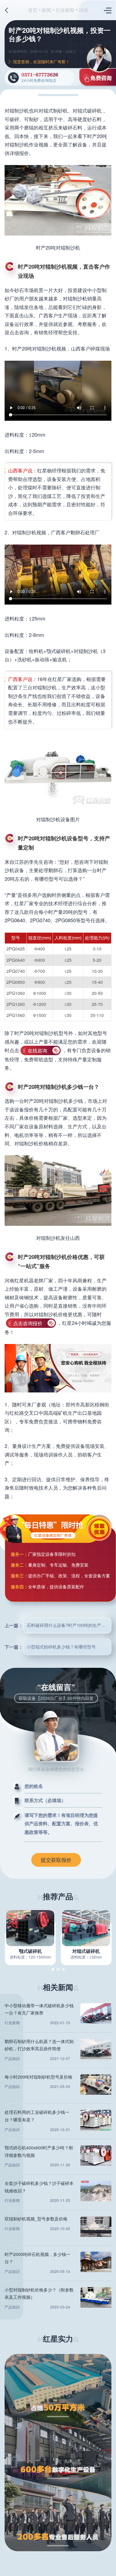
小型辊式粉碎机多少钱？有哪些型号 (61, 1647)
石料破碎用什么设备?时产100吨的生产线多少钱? (69, 1625)
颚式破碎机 (30, 1951)
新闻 (46, 10)
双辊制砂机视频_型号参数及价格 (36, 2219)
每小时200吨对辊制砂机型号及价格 (38, 2077)
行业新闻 (65, 10)
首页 (33, 10)
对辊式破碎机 (86, 1951)
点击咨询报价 (28, 1323)
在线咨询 (37, 1050)
